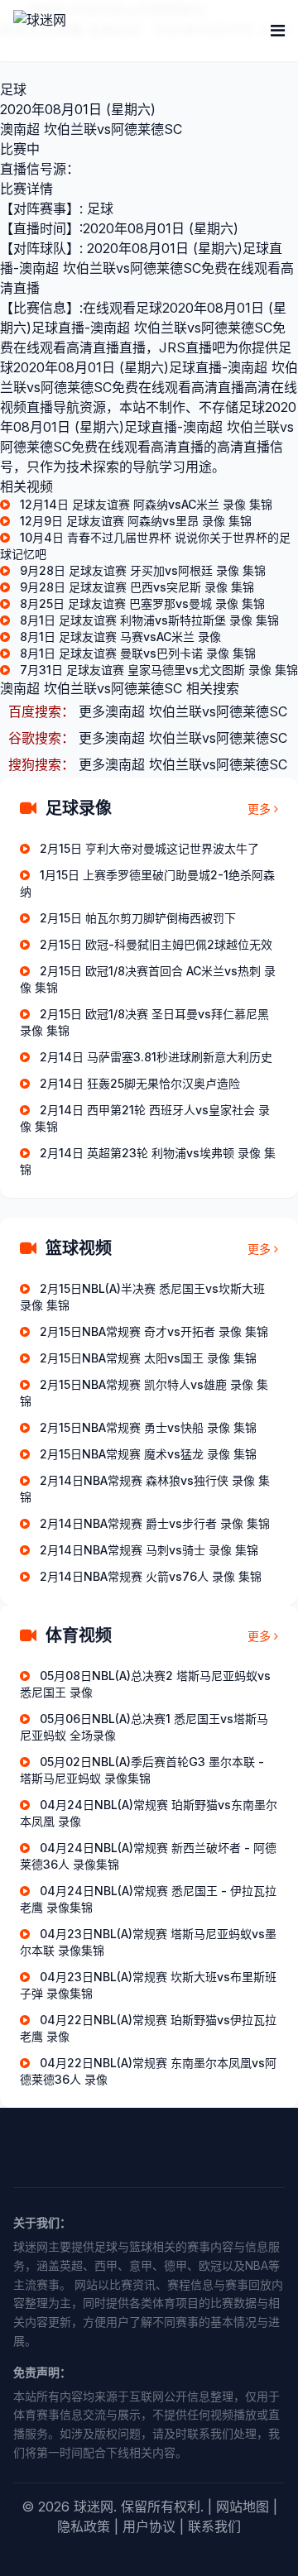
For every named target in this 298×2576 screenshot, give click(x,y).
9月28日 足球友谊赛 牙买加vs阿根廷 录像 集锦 (143, 570)
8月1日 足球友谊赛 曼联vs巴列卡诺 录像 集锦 (138, 653)
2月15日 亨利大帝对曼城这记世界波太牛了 (149, 848)
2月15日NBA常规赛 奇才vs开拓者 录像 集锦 (154, 1331)
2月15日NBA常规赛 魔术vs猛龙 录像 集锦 (148, 1454)
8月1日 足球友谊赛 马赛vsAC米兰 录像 (120, 637)
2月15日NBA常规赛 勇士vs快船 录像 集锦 (148, 1427)
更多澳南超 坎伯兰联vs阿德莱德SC (183, 711)
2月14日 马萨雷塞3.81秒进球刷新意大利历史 (156, 1057)
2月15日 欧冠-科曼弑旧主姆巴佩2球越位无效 (156, 944)
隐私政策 (84, 2526)
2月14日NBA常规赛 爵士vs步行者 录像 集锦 (155, 1523)
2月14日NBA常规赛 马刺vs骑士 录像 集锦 (149, 1550)
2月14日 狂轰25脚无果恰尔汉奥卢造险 (140, 1083)
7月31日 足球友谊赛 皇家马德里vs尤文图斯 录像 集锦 (159, 670)
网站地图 (243, 2507)
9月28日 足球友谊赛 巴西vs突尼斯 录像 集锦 (137, 587)
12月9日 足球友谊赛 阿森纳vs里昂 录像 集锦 (136, 521)
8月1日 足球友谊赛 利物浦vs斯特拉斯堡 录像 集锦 (149, 620)
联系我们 (214, 2526)
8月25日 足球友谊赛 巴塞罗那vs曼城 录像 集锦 (142, 603)
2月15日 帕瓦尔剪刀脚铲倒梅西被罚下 (138, 918)
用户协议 (149, 2526)
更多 (259, 809)
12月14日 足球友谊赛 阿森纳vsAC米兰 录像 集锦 (146, 504)
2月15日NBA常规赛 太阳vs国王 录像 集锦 (148, 1358)
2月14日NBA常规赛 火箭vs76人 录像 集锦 (151, 1576)
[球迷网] (96, 31)
